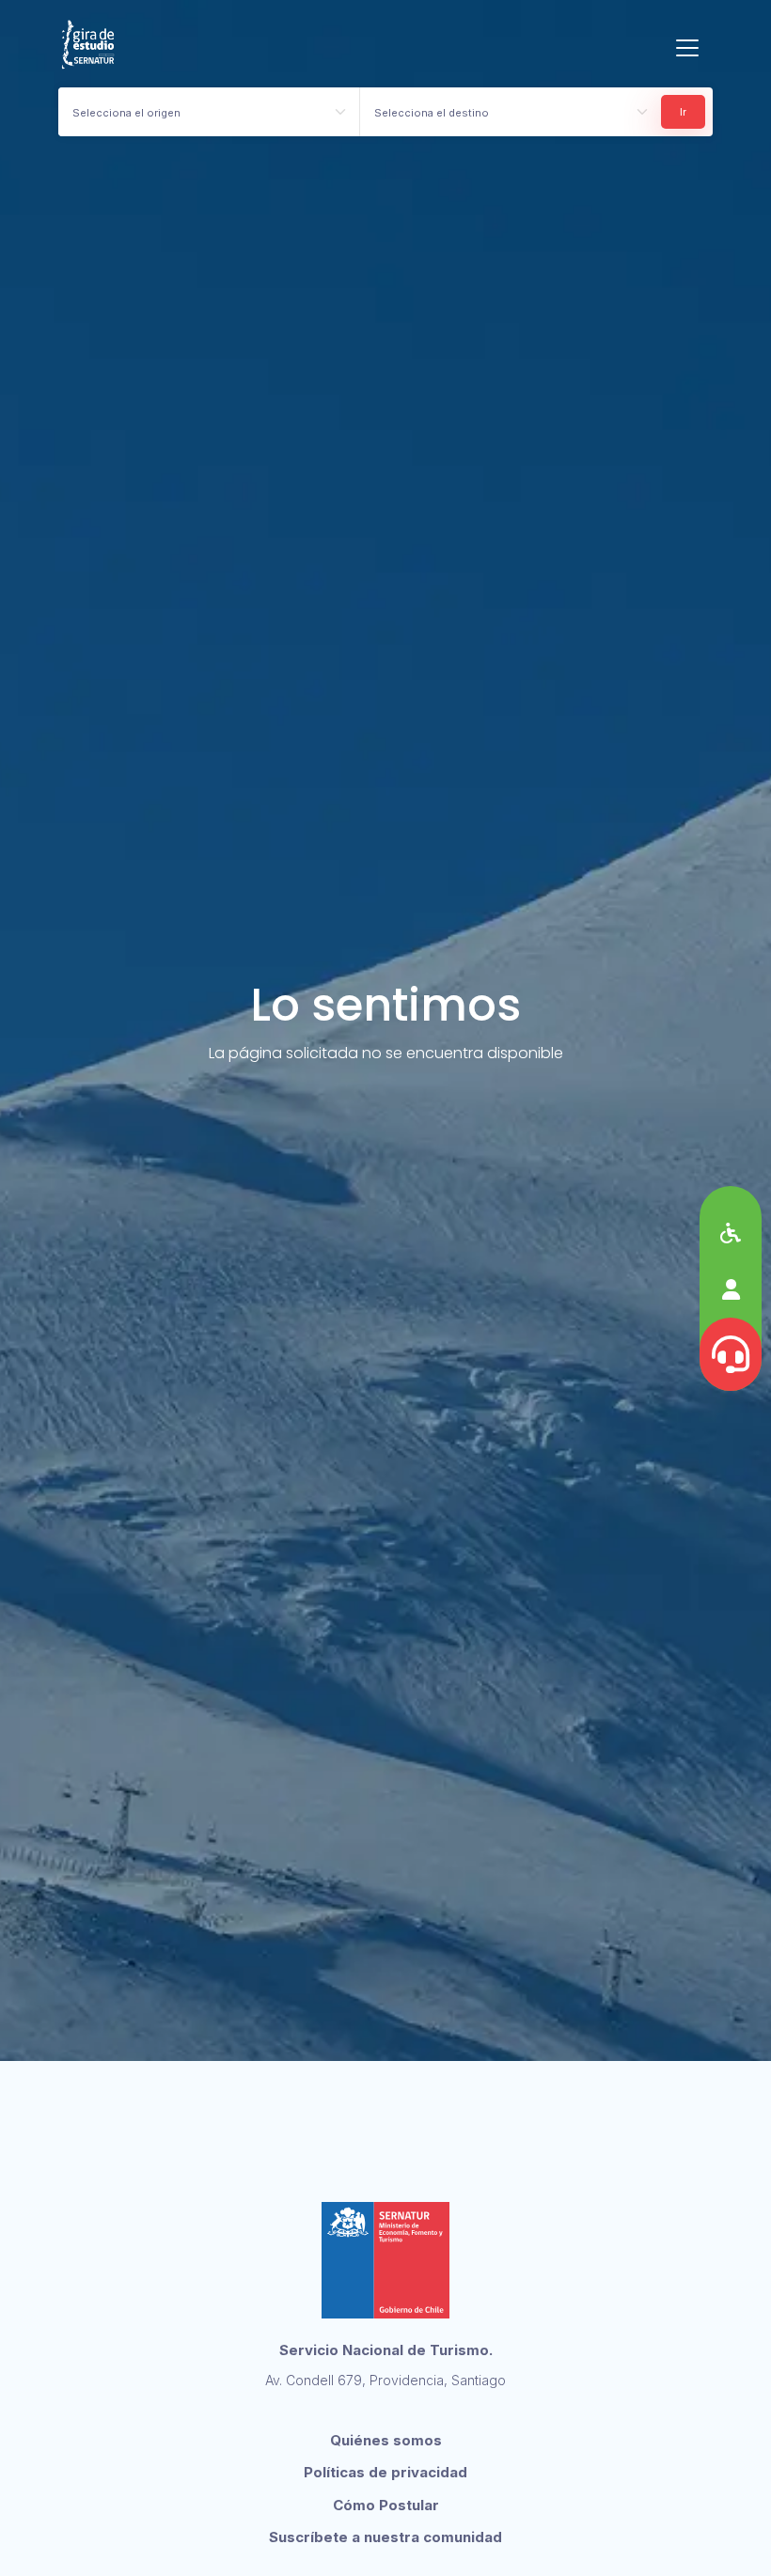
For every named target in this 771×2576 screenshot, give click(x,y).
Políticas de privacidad (385, 2472)
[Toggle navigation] (687, 48)
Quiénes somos (386, 2440)
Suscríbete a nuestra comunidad (385, 2537)
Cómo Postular (386, 2505)
